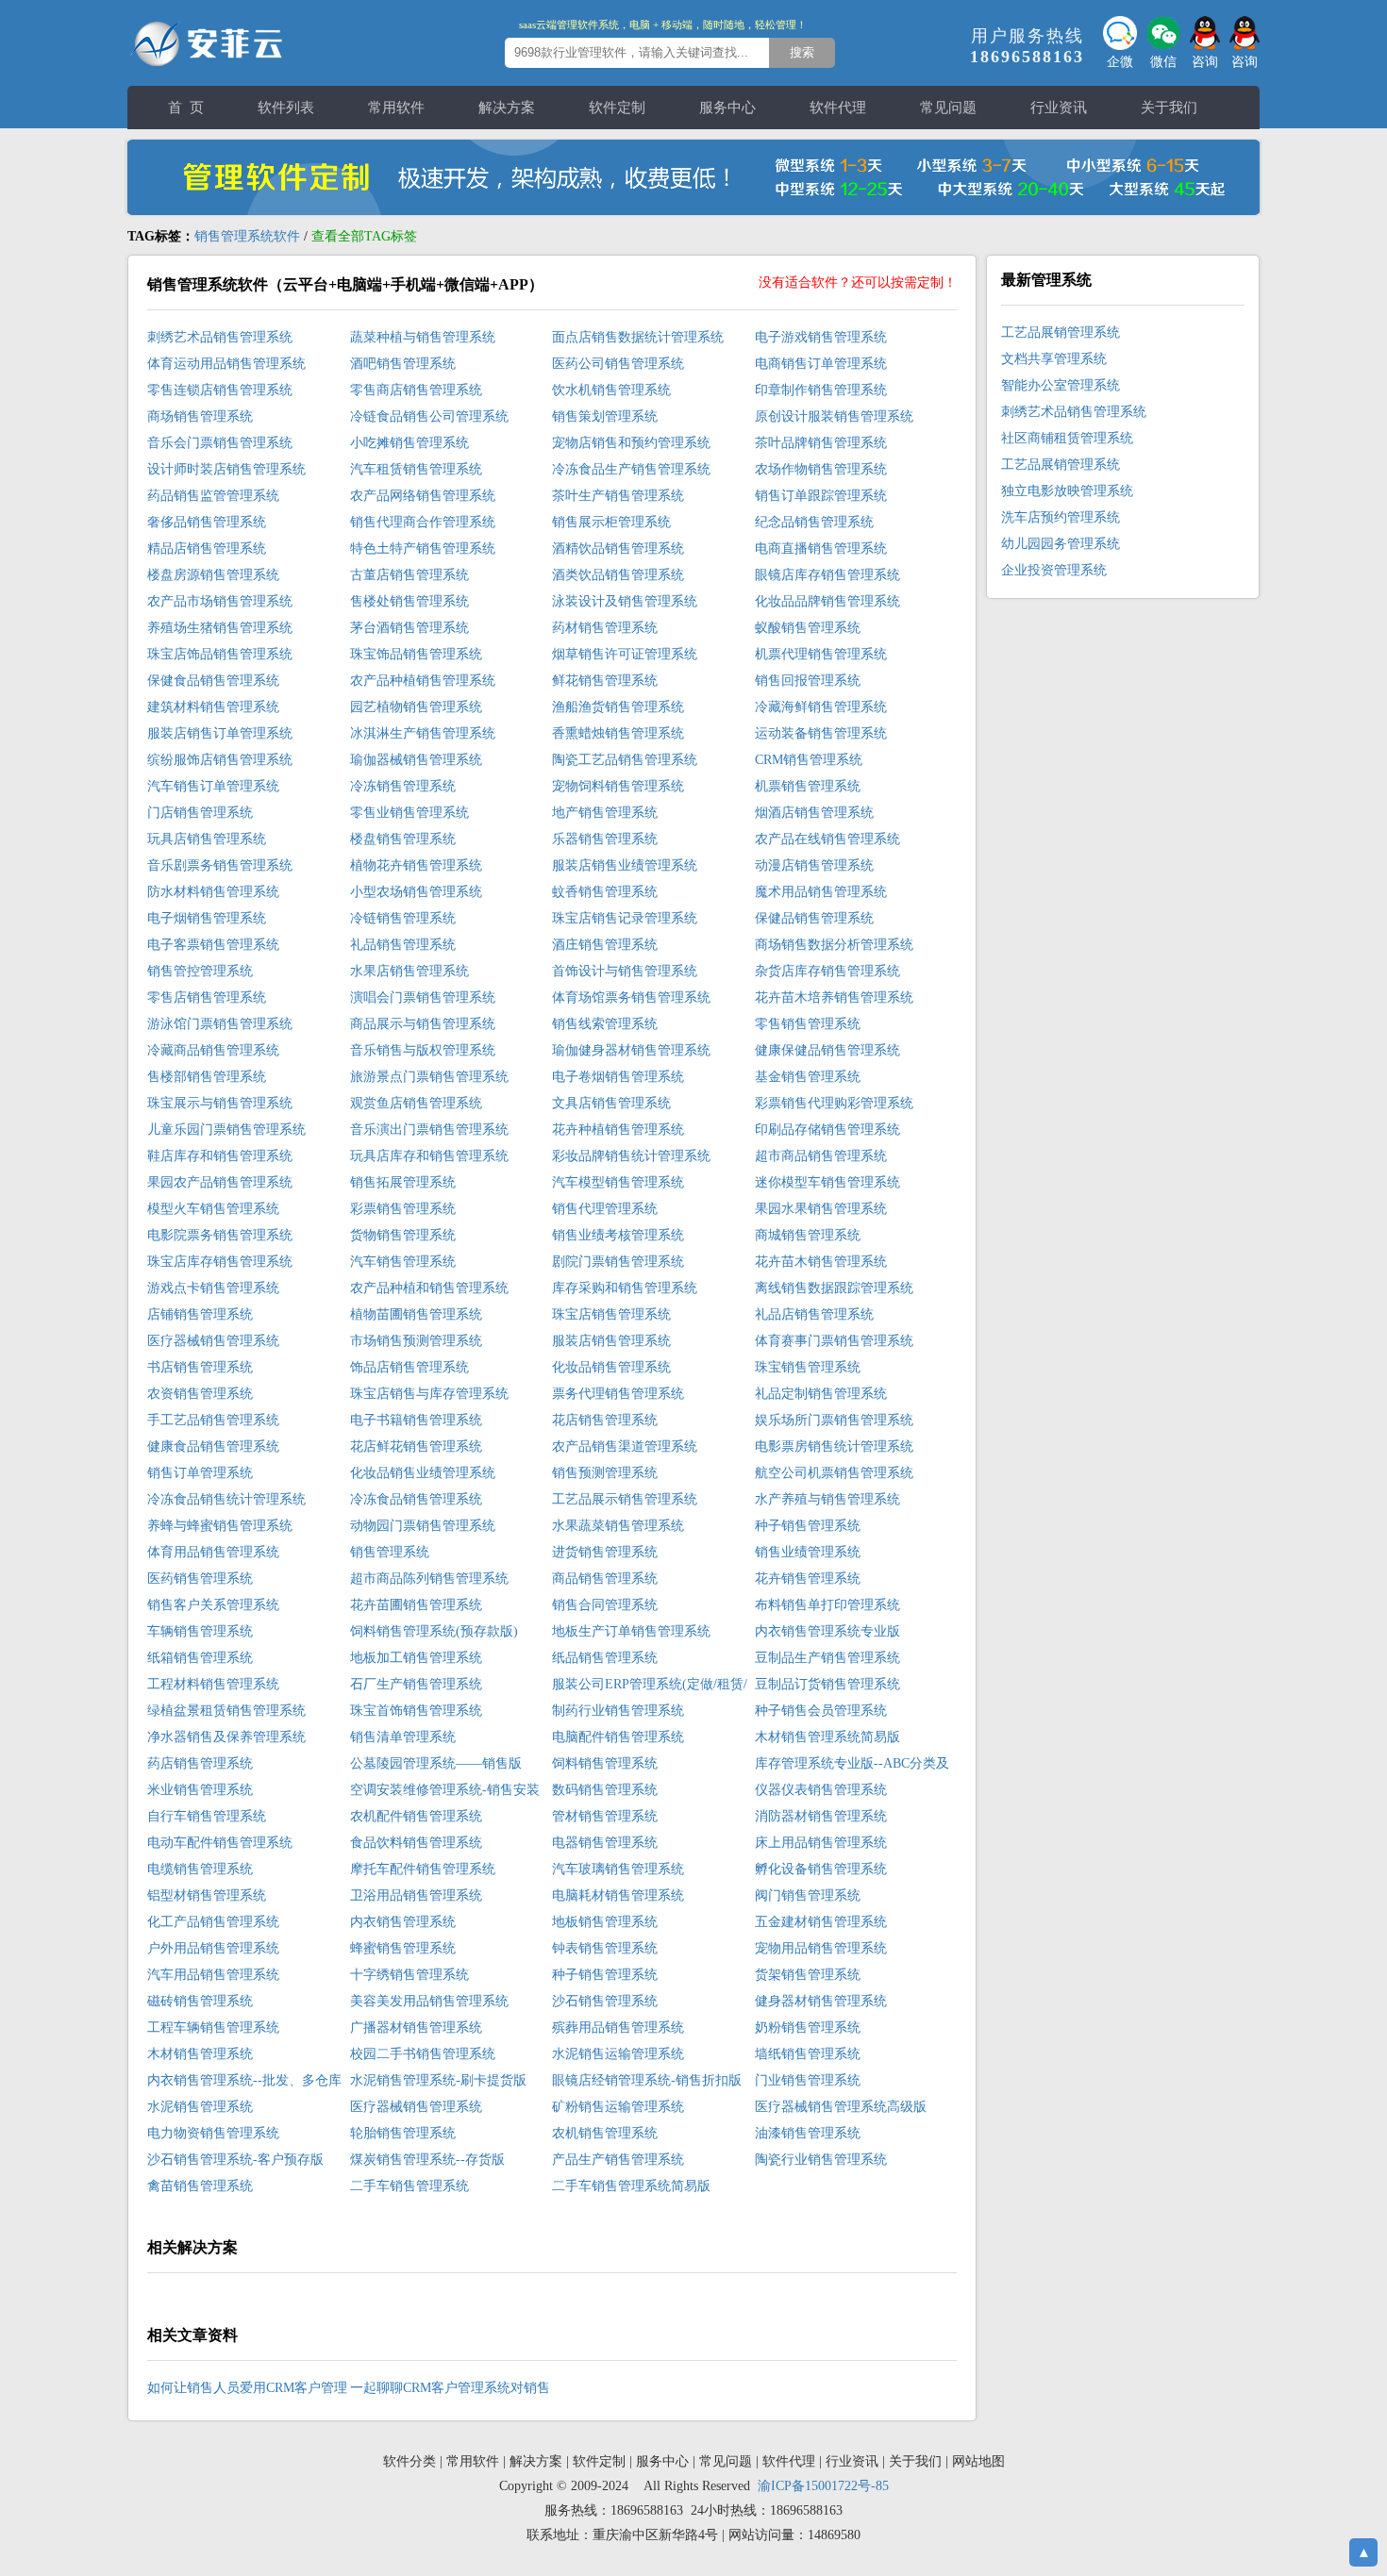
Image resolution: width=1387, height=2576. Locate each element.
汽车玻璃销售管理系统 (618, 1869)
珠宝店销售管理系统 (611, 1314)
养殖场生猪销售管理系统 (220, 628)
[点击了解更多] (693, 211)
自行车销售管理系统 (207, 1816)
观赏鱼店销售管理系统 (416, 1103)
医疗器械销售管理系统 (213, 1341)
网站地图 (978, 2461)
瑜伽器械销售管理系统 (416, 760)
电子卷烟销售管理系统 (618, 1077)
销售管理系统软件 (247, 236)
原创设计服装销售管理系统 (834, 416)
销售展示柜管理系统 (611, 522)
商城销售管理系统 (808, 1235)
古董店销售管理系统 (409, 575)
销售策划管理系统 (605, 416)
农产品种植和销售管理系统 (429, 1288)
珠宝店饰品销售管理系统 (220, 654)
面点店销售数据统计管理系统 (638, 337)
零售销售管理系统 (808, 1024)
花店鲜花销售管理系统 (416, 1446)
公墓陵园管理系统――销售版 (436, 1763)
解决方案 (507, 107)
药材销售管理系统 (605, 628)
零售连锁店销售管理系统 (220, 390)
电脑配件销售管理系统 (618, 1737)
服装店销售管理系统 (611, 1341)
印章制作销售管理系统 (821, 390)
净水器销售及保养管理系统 (226, 1737)
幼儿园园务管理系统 (1061, 544)
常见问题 (948, 107)
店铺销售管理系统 (200, 1314)
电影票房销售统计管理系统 (834, 1446)
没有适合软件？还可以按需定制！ (858, 283)
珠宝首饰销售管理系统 (416, 1711)
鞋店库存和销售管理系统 (220, 1156)
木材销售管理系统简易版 (827, 1737)
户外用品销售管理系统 (213, 1948)
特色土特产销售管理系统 (423, 548)
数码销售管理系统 (605, 1790)
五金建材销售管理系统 (821, 1922)
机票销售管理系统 (808, 786)
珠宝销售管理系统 (808, 1367)
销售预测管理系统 (605, 1473)
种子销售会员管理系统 (821, 1711)
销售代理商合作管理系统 (423, 522)
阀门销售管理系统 (808, 1895)
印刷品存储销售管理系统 (827, 1130)
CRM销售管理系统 (809, 760)
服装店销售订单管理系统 (220, 733)
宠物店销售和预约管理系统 (631, 443)
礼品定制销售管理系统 (821, 1394)
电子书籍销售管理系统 (416, 1420)
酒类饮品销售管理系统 (618, 575)
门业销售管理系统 (808, 2080)
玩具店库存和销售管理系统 (429, 1156)
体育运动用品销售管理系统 (226, 364)
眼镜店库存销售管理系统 (827, 575)
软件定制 (617, 107)
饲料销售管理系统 (605, 1763)
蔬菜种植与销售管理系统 (423, 337)
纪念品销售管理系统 (814, 522)
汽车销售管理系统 (403, 1262)
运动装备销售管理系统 (821, 733)
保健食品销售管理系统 (213, 681)
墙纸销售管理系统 (808, 2054)
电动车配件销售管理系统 (220, 1843)
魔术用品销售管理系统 (821, 892)
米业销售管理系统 (200, 1790)
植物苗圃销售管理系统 (416, 1314)
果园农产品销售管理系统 (220, 1182)
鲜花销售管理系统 (605, 681)
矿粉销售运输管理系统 (618, 2107)
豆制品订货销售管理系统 (827, 1684)
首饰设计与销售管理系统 (625, 971)
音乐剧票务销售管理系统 (220, 865)
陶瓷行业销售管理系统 (821, 2160)
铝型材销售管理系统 (207, 1895)
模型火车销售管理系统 (213, 1209)
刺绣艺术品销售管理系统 (220, 337)
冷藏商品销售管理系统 (213, 1050)
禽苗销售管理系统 (200, 2186)
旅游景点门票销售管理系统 (429, 1077)
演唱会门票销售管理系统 (423, 997)
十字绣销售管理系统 (409, 1975)
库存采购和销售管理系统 (625, 1288)
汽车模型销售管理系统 (618, 1182)
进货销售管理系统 (605, 1552)
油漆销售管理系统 (808, 2133)
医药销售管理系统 (200, 1579)
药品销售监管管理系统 (213, 496)
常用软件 (396, 107)
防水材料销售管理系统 (213, 892)
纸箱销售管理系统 (200, 1658)
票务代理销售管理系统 (618, 1394)
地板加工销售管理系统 (416, 1658)
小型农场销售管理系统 (416, 892)
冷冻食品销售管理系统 (416, 1499)
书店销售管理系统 (200, 1367)
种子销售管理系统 (808, 1526)
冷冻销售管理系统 (403, 786)
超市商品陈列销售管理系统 (429, 1579)
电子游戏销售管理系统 (821, 337)
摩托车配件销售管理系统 (423, 1869)
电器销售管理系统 (605, 1843)
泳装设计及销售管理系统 (625, 601)
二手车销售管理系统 (409, 2186)
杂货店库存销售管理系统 (827, 971)
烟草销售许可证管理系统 (625, 654)
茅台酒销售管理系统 (409, 628)
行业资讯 (1059, 107)
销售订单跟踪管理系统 (821, 496)
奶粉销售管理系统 (808, 2028)
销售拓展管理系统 (403, 1182)
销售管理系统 (390, 1552)
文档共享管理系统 (1054, 359)
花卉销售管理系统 (808, 1579)
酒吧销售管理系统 (403, 364)
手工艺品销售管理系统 (213, 1420)
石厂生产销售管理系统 (416, 1684)
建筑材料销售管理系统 (213, 707)
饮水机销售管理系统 (611, 390)
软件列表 (286, 107)
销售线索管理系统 (605, 1024)
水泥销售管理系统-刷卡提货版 (438, 2080)
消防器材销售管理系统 (821, 1816)
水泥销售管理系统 (200, 2107)
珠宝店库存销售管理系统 (220, 1262)
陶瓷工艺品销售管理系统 (625, 760)
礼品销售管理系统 (403, 945)
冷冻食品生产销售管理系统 (631, 469)
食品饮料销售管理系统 (416, 1843)
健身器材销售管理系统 (821, 2001)
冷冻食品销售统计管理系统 (226, 1499)
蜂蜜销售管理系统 (403, 1948)
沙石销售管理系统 (605, 2001)
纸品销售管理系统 (605, 1658)
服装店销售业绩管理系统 (625, 865)
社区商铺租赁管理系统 (1067, 438)
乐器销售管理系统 (605, 839)
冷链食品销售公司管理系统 (429, 416)
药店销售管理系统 (200, 1763)
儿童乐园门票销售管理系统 (226, 1130)
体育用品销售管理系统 (213, 1552)
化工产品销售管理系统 (213, 1922)
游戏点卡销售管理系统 (213, 1288)
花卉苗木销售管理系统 (821, 1262)
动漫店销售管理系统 (814, 865)
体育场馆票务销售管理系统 (631, 997)
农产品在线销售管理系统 (827, 839)
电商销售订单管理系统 (821, 364)
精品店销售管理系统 (207, 548)
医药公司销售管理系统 (618, 364)
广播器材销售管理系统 (416, 2028)
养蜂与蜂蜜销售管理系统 (220, 1526)
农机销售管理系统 (605, 2133)
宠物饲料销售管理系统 (618, 786)
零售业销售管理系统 (409, 813)
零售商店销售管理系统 (416, 390)
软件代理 (838, 107)
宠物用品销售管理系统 (821, 1948)
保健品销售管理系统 (814, 918)
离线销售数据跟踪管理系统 (834, 1288)
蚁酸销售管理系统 (808, 628)
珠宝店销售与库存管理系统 (429, 1394)
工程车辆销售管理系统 (213, 2028)
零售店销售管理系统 (207, 997)
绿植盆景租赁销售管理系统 (226, 1711)
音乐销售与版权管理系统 (423, 1050)
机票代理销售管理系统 (821, 654)
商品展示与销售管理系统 (423, 1024)
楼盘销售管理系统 (403, 839)
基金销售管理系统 (808, 1077)
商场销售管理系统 (200, 416)
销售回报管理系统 (808, 681)
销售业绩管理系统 (808, 1552)
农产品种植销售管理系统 (423, 681)
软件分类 (409, 2461)
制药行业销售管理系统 (618, 1711)
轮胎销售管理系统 (403, 2133)
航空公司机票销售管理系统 (834, 1473)
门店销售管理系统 (200, 813)
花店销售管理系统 (605, 1420)
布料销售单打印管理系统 (827, 1605)
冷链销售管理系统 (403, 918)
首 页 (186, 107)
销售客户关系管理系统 (213, 1605)
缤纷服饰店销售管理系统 (220, 760)
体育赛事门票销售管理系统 (834, 1341)
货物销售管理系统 (403, 1235)
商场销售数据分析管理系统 (834, 945)
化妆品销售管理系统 (611, 1367)
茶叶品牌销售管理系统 (821, 443)
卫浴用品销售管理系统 (416, 1895)
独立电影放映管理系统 (1067, 491)
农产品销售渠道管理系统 (625, 1446)
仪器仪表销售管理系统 (821, 1790)
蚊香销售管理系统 (605, 892)
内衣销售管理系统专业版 (827, 1631)
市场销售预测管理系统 (416, 1341)
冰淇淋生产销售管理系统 (423, 733)
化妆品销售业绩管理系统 (423, 1473)
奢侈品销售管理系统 (207, 522)
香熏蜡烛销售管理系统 (618, 733)
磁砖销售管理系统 (200, 2001)
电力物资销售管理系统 (213, 2133)
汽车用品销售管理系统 (213, 1975)
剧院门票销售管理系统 (618, 1262)
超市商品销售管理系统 (821, 1156)
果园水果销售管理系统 (821, 1209)
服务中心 (727, 107)
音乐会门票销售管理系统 (220, 443)
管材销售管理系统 (605, 1816)
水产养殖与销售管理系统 (827, 1499)
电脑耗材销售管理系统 (618, 1895)
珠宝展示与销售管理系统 (220, 1103)
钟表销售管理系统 (605, 1948)
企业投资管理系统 (1054, 570)
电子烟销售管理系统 (207, 918)
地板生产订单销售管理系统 (631, 1631)
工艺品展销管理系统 (1061, 332)
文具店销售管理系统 (611, 1103)
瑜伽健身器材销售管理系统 (631, 1050)
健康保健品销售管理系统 (827, 1050)
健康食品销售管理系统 (213, 1446)
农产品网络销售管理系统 (423, 496)
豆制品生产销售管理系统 (827, 1658)
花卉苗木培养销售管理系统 (834, 997)
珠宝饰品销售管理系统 (416, 654)
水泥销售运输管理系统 (618, 2054)
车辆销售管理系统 (200, 1631)
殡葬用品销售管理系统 (618, 2028)
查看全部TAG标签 (364, 236)
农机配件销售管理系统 (416, 1816)
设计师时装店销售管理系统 (226, 469)
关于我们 (1169, 107)
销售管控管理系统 (200, 971)
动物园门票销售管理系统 (423, 1526)
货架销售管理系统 (808, 1975)
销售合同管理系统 (605, 1605)
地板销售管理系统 (605, 1922)
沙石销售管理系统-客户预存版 (235, 2160)
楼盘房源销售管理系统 (213, 575)
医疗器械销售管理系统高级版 (841, 2107)
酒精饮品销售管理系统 (618, 548)
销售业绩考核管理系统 (618, 1235)
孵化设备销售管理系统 (821, 1869)
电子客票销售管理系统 (213, 945)
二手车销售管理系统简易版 (631, 2186)
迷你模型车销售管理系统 (827, 1182)
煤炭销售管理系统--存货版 (427, 2160)
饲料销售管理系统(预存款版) (434, 1631)
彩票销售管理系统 (403, 1209)
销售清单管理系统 (403, 1737)
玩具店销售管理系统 (207, 839)
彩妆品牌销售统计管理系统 (631, 1156)
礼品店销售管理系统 (814, 1314)
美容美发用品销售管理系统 (429, 2001)
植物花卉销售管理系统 (416, 865)
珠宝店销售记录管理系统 (625, 918)
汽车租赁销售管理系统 (416, 469)
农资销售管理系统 (200, 1394)
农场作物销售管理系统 (821, 469)
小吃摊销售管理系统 (409, 443)
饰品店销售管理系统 (409, 1367)
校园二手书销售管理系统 (423, 2054)
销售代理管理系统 (605, 1209)
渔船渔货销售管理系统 (618, 707)
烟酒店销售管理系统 (814, 813)
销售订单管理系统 (200, 1473)
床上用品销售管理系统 (821, 1843)
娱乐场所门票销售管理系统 (834, 1420)
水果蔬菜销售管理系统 (618, 1526)
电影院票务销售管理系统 (220, 1235)
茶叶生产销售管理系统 (618, 496)
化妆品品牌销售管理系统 (827, 601)
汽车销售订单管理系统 (213, 786)
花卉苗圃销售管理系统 (416, 1605)
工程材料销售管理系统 (213, 1684)
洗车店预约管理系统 (1061, 517)
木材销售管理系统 (200, 2054)
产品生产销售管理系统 (618, 2160)
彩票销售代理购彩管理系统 (834, 1103)
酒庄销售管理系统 (605, 945)
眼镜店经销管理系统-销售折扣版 (647, 2080)
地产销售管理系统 (605, 813)
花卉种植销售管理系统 (618, 1130)
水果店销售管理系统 (409, 971)
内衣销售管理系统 (403, 1922)
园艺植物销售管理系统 (416, 707)
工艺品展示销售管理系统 (625, 1499)
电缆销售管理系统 (200, 1869)
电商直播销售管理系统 (821, 548)
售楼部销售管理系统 (207, 1077)
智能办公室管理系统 (1061, 385)
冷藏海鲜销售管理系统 (821, 707)
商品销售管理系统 (605, 1579)
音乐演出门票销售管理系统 (429, 1130)
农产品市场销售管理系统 (220, 601)
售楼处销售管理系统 (409, 601)
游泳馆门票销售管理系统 (220, 1024)
